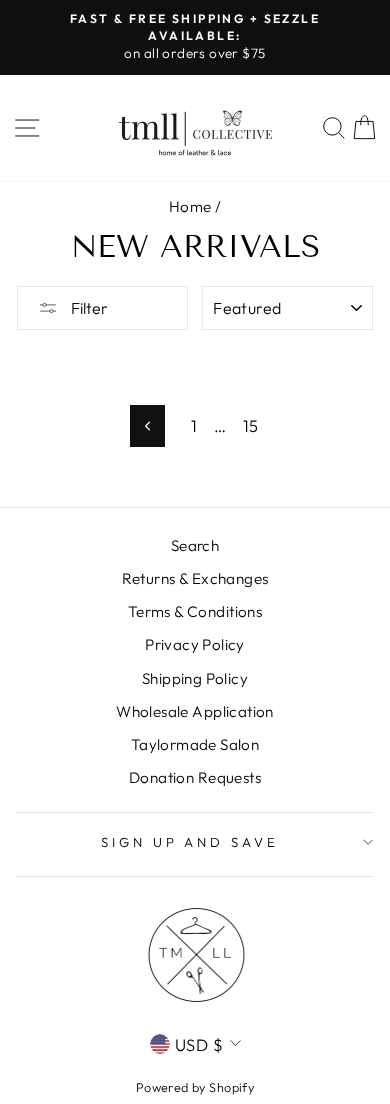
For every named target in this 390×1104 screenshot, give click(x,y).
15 (251, 425)
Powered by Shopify (195, 1087)
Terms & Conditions (195, 611)
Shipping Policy (195, 678)
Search (195, 545)
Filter (88, 308)
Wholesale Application (195, 711)
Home (190, 206)
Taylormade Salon (195, 744)
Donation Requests (195, 777)
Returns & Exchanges (195, 578)
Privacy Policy (195, 644)
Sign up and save (190, 842)
